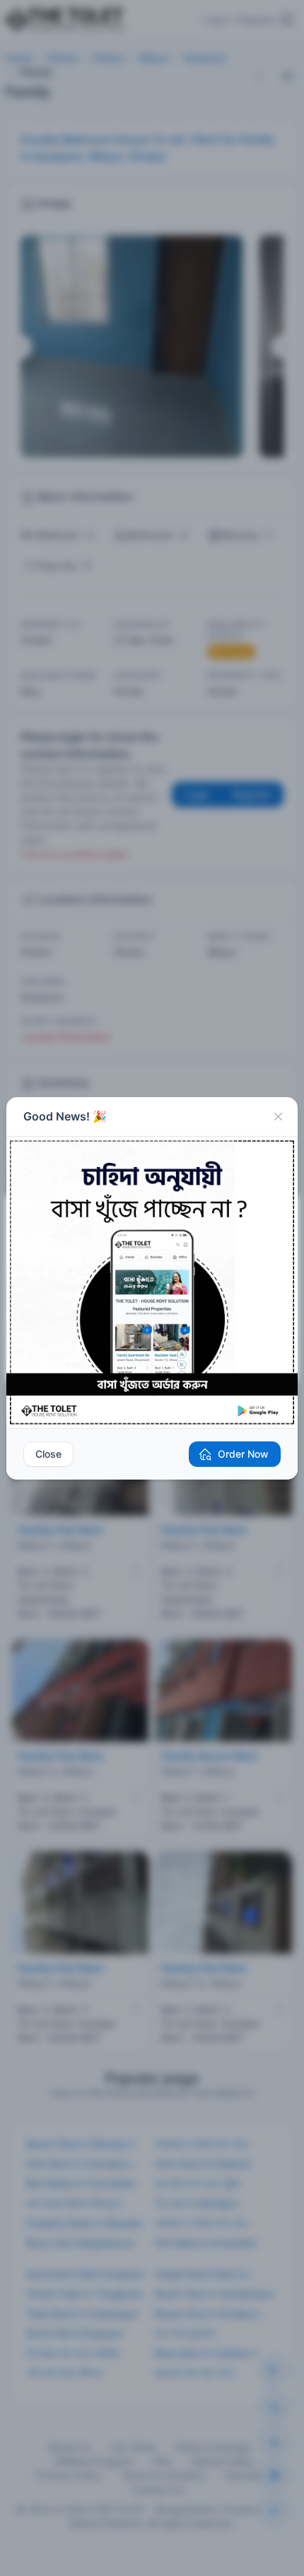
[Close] (278, 1117)
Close (48, 1454)
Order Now (243, 1454)
